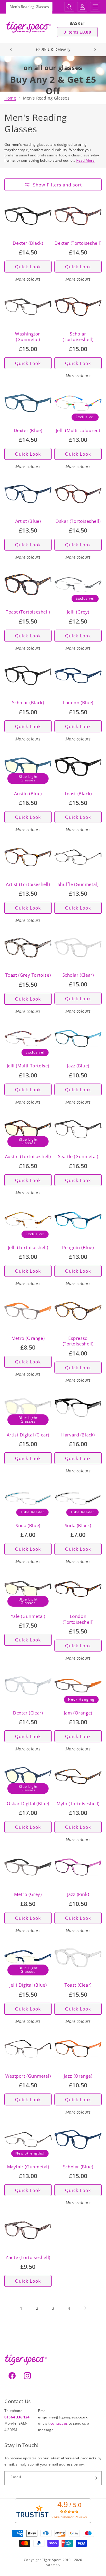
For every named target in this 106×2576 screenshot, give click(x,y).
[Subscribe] (95, 2478)
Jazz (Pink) (78, 1894)
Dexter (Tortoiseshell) (78, 243)
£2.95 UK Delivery (53, 49)
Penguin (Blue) (78, 1248)
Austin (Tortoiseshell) (28, 1156)
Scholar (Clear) (78, 975)
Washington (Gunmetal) (28, 337)
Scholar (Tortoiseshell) (78, 337)
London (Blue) (78, 703)
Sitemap (53, 2565)
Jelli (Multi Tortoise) (28, 1066)
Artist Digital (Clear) (28, 1435)
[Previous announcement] (11, 49)
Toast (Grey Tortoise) (28, 975)
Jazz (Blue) (78, 1066)
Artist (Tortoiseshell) (28, 884)
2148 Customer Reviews (69, 2517)
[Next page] (85, 2308)
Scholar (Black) (28, 703)
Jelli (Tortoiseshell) (28, 1248)
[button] (69, 7)
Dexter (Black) (28, 243)
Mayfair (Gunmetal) (28, 2167)
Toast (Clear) (78, 1985)
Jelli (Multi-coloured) (78, 430)
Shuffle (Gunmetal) (78, 884)
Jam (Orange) (78, 1713)
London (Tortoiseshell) (78, 1619)
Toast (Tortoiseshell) (28, 612)
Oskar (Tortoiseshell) (78, 521)
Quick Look (28, 267)
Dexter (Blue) (28, 430)
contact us (59, 2423)
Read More (86, 160)
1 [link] (21, 2308)
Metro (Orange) (28, 1338)
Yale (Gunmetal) (28, 1616)
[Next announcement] (95, 49)
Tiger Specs (52, 2560)
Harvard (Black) (78, 1435)
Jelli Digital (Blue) (28, 1985)
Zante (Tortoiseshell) (28, 2257)
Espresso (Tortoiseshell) (78, 1341)
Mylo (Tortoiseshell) (78, 1804)
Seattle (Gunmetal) (78, 1156)
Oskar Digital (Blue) (28, 1804)
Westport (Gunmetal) (28, 2076)
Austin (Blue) (28, 794)
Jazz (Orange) (78, 2076)
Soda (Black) (78, 1526)
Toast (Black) (78, 794)
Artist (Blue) (28, 521)
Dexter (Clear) (28, 1713)
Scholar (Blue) (78, 2167)
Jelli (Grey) (78, 612)
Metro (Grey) (28, 1894)
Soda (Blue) (28, 1526)
